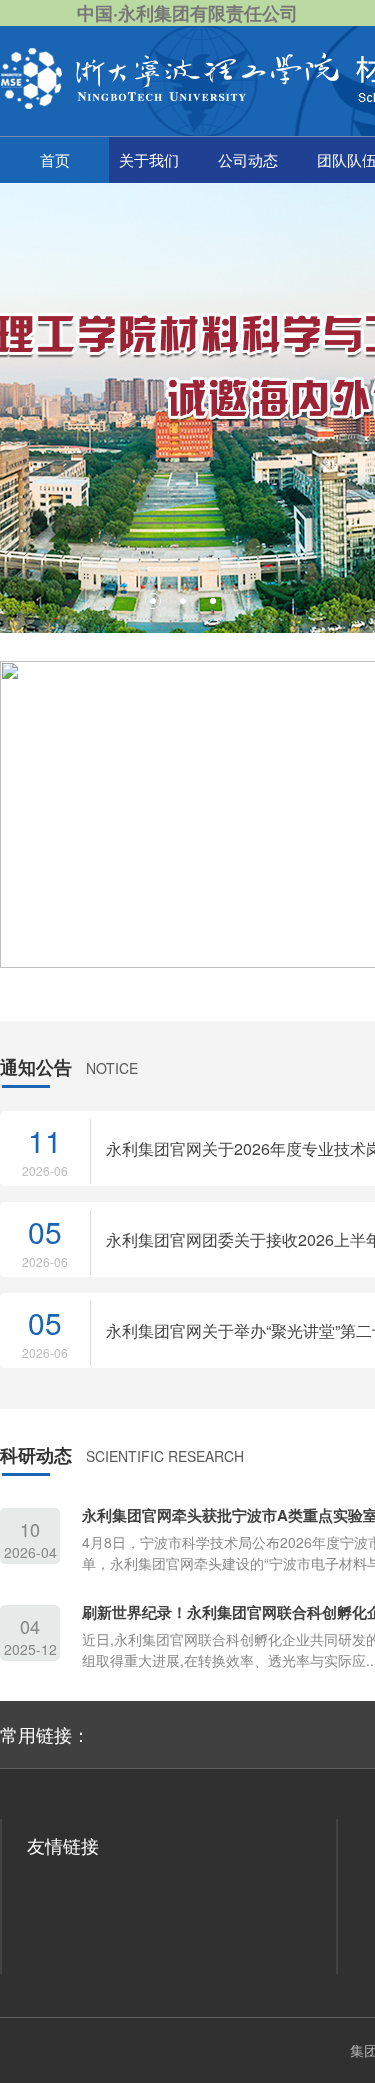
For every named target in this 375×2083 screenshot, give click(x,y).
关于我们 (149, 159)
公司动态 (248, 159)
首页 (55, 159)
